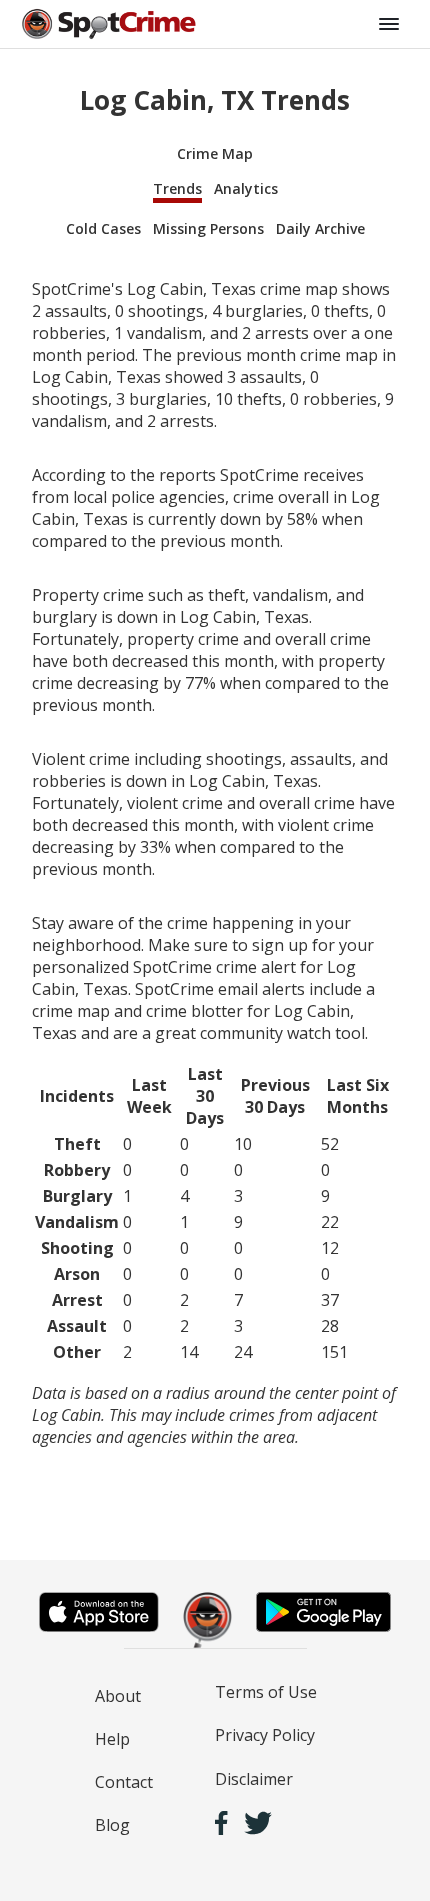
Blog (112, 1825)
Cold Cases (103, 228)
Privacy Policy (265, 1735)
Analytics (246, 188)
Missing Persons (208, 228)
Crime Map (215, 153)
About (118, 1696)
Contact (124, 1782)
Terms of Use (266, 1692)
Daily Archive (320, 228)
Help (112, 1739)
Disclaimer (254, 1779)
